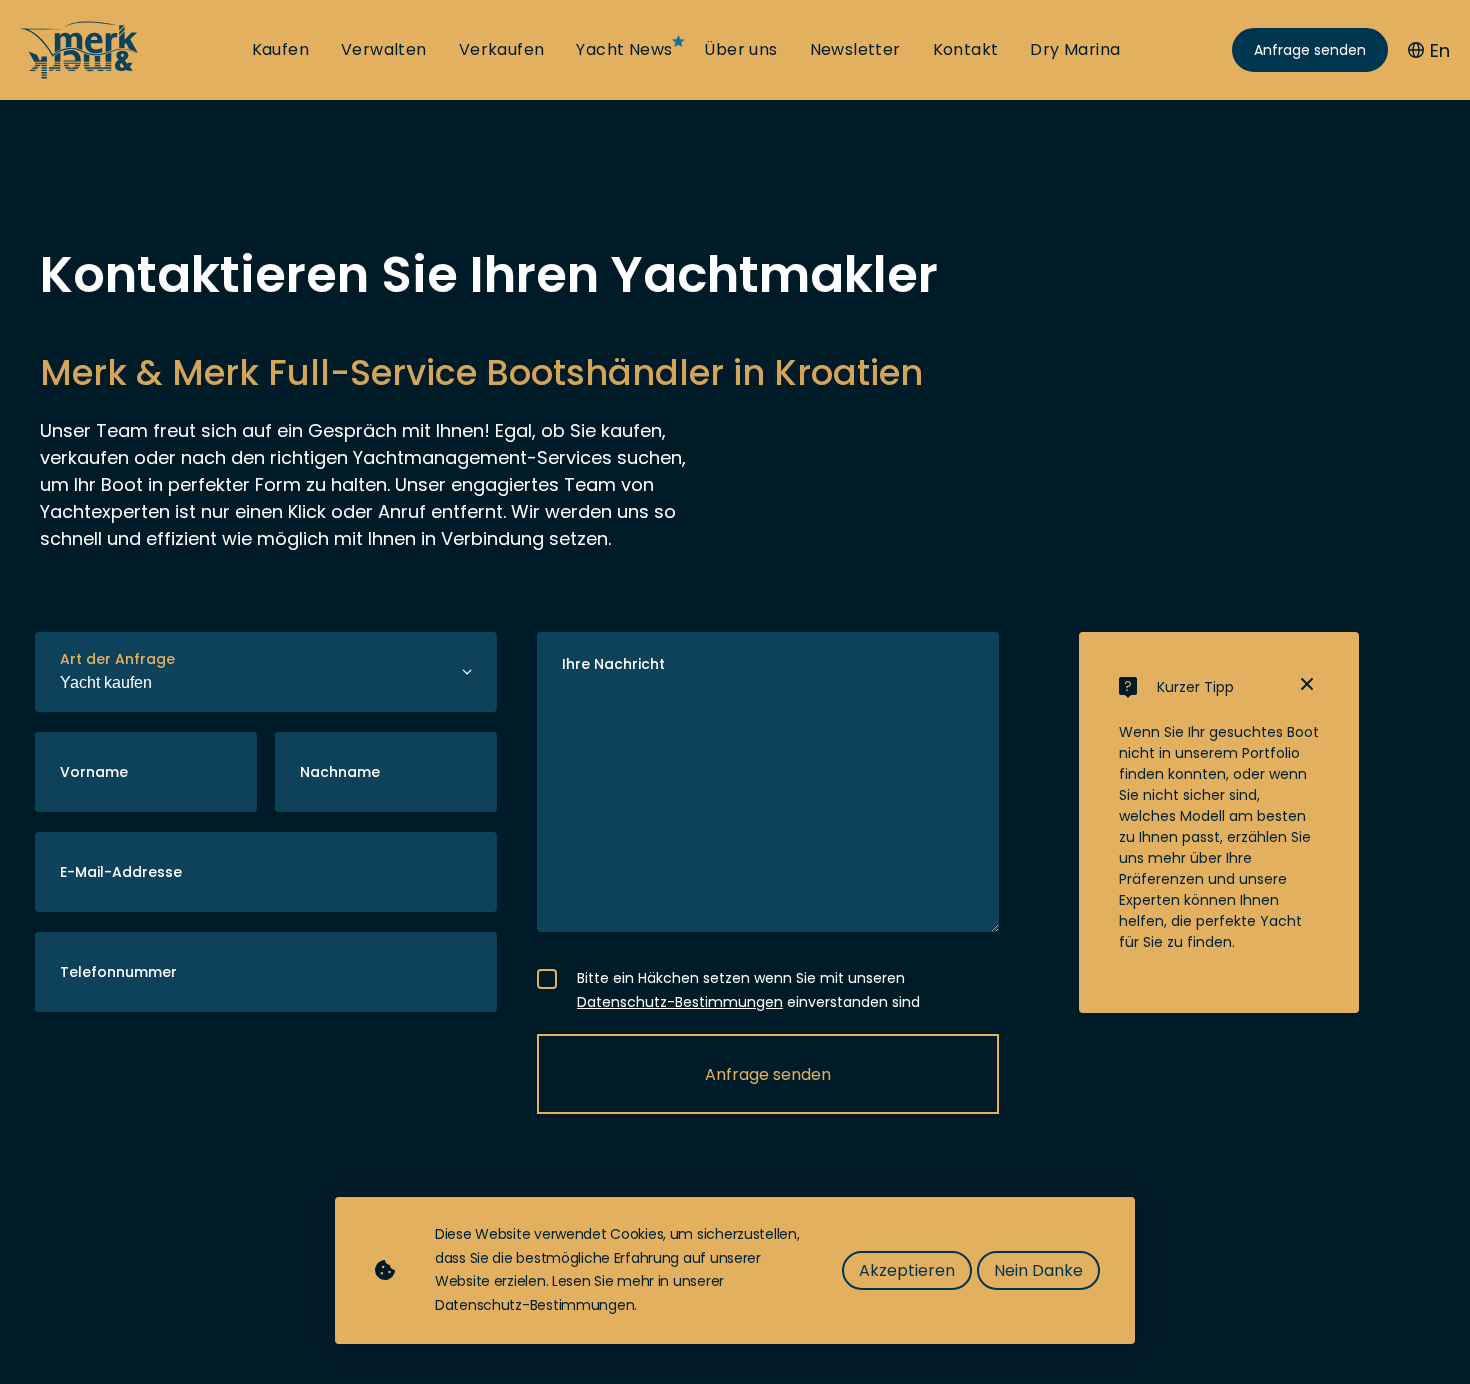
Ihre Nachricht (613, 664)
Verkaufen (502, 50)
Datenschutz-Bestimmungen (680, 1002)
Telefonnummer (118, 972)
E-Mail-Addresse (121, 872)
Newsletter (855, 50)
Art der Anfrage (117, 659)
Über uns (740, 50)
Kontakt (966, 50)
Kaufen (280, 50)
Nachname (340, 772)
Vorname (94, 772)
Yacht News (624, 50)
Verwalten (384, 50)
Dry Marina (1075, 50)
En (1440, 50)
